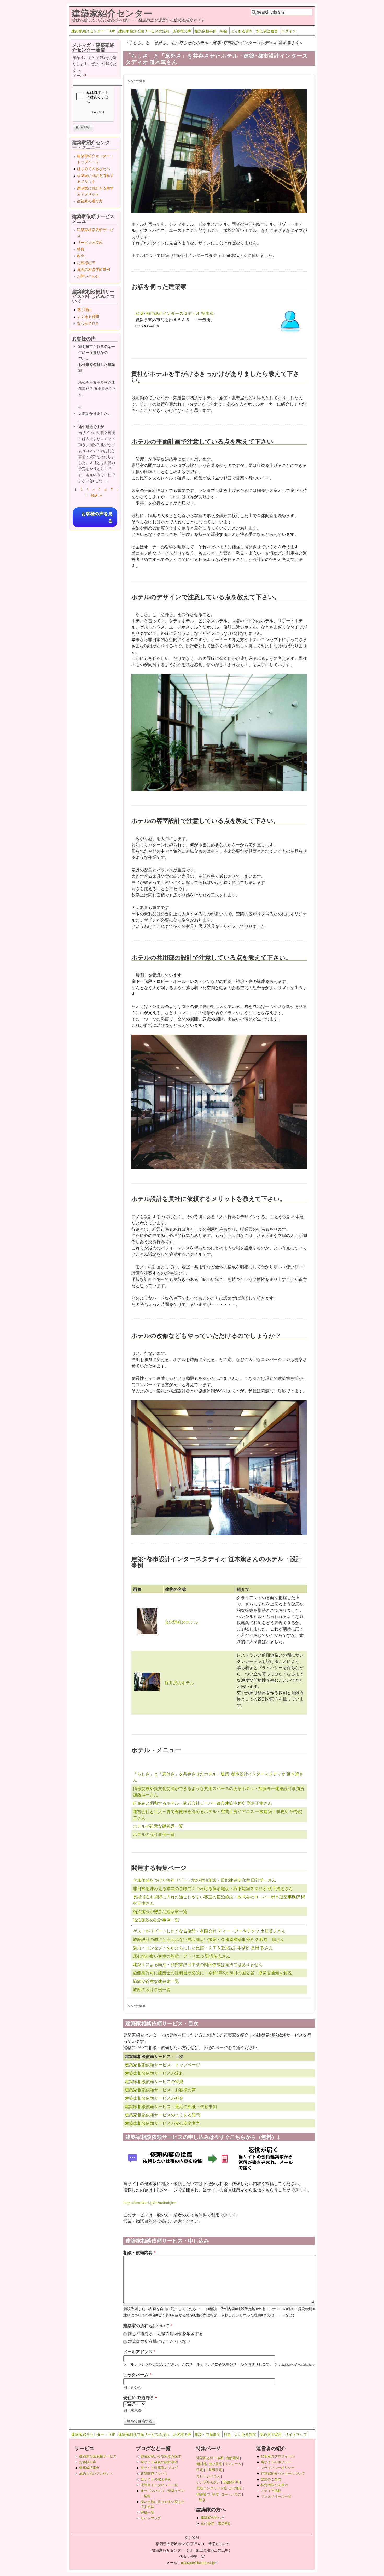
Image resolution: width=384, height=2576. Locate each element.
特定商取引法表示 (274, 2485)
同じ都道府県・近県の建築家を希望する (165, 2333)
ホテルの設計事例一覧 (154, 1834)
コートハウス (231, 2494)
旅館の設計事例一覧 (152, 1989)
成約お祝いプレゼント (96, 2473)
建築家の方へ (212, 2518)
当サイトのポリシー (276, 2462)
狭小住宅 (216, 2464)
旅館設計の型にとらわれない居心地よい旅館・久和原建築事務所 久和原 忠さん (209, 1939)
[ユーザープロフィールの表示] (290, 335)
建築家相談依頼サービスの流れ (144, 31)
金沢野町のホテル (182, 1622)
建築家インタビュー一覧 (159, 2485)
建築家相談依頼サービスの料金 (154, 2098)
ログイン (289, 31)
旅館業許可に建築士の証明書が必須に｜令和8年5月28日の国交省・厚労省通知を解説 (212, 1973)
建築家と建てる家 (210, 2458)
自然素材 (232, 2458)
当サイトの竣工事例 (156, 2479)
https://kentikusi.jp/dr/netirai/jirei (150, 2202)
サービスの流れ (90, 242)
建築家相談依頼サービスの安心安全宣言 (162, 2123)
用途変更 (203, 2494)
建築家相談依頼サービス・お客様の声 (160, 2090)
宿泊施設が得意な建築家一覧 (160, 1911)
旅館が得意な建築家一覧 (156, 1981)
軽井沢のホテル (179, 1683)
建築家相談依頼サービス (98, 2456)
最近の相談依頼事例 (94, 269)
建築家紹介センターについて (283, 2473)
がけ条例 (236, 2488)
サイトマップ (296, 2434)
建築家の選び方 (90, 201)
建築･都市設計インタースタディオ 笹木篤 (174, 313)
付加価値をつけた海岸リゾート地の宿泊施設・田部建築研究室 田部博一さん (205, 1880)
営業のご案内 (271, 2479)
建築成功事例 (89, 2468)
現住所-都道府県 (140, 2398)
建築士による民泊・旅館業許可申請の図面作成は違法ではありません (198, 1964)
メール (80, 76)
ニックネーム (137, 2375)
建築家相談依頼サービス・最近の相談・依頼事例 (171, 2106)
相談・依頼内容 (139, 2252)
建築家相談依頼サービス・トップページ (162, 2065)
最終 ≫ (97, 495)
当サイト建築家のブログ (159, 2468)
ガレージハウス (208, 2476)
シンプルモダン (208, 2482)
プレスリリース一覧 (276, 2496)
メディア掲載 (271, 2491)
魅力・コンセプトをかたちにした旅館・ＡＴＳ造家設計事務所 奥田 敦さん (203, 1948)
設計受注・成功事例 (216, 2523)
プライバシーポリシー (278, 2468)
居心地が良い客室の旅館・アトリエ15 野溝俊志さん (182, 1956)
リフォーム (233, 2464)
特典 (81, 249)
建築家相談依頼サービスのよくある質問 (162, 2115)
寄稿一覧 (147, 2512)
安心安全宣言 (267, 31)
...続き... (202, 2500)
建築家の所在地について (148, 2325)
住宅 (200, 2470)
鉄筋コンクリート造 (212, 2488)
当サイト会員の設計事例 (159, 2462)
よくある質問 (242, 31)
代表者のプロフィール (278, 2456)
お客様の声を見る (97, 517)
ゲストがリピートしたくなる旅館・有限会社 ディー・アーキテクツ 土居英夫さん (209, 1931)
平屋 (216, 2494)
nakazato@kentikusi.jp (199, 2563)
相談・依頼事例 (207, 2434)
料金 (224, 31)
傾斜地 (202, 2464)
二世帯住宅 (214, 2470)
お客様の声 (182, 31)
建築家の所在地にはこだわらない (159, 2341)
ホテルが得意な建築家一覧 (158, 1826)
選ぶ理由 (84, 310)
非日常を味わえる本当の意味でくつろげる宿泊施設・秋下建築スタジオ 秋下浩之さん (213, 1888)
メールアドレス (139, 2352)
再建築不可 (231, 2482)
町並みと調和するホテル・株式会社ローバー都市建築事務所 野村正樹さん (202, 1803)
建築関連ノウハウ (154, 2473)
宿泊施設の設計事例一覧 (156, 1920)
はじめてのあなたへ (94, 169)
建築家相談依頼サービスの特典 (154, 2081)
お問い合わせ (88, 276)
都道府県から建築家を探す (161, 2456)
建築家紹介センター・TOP (93, 31)
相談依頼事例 (206, 31)
